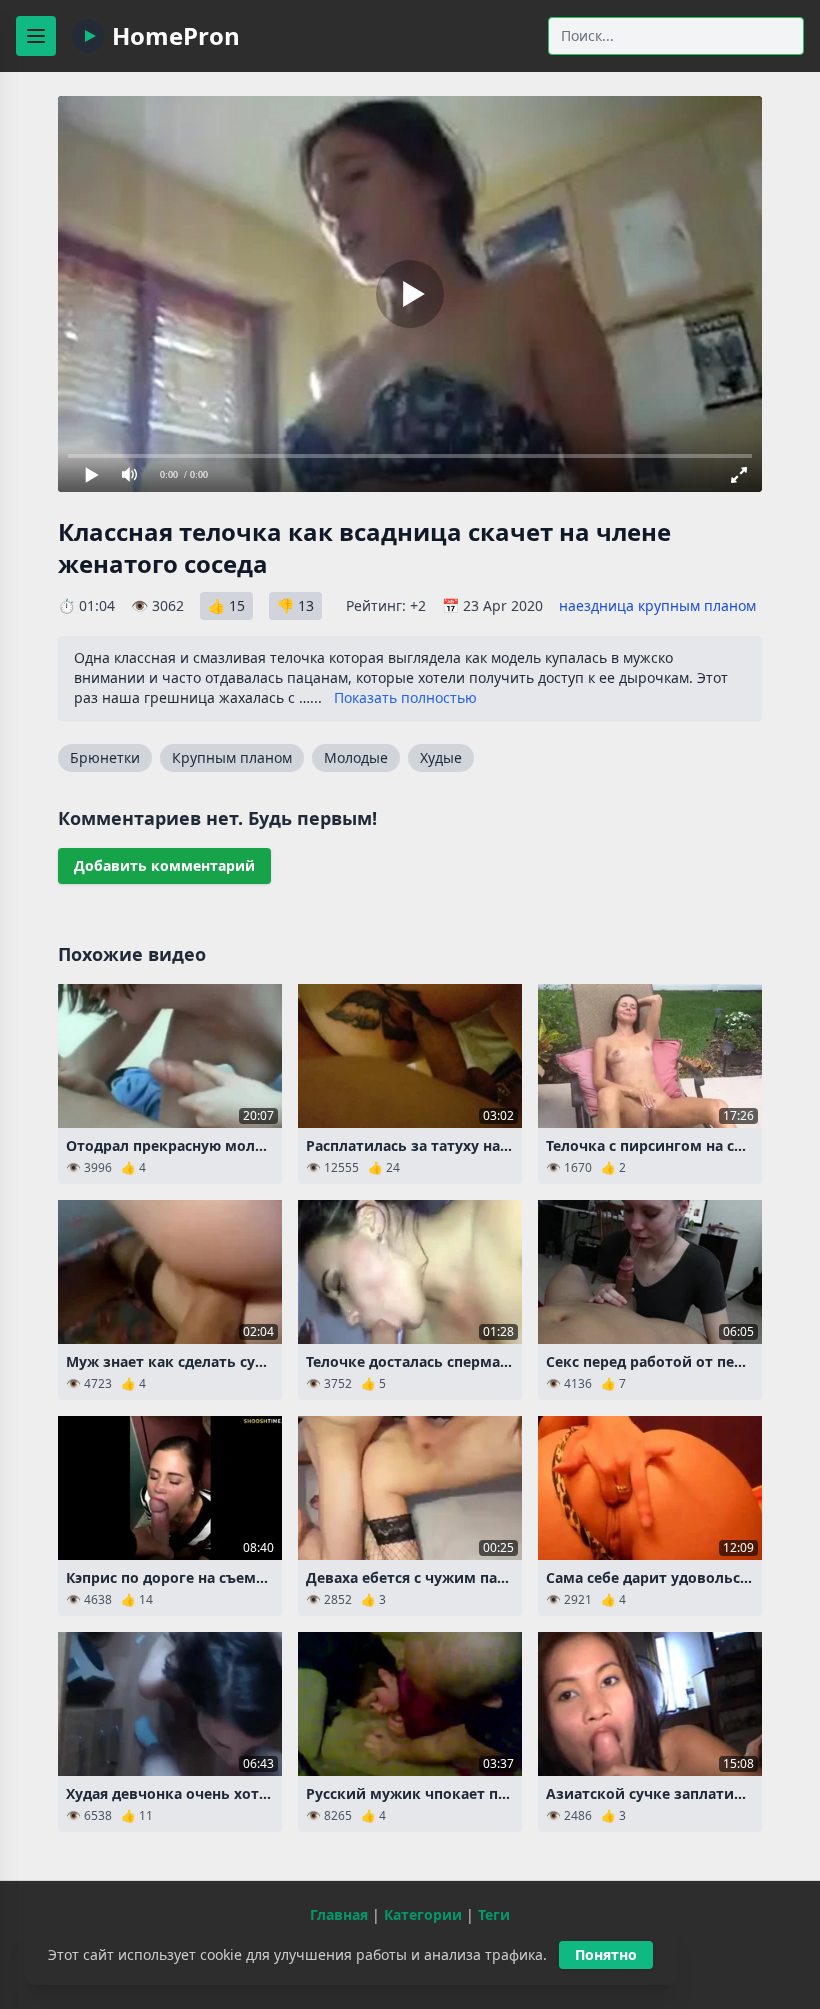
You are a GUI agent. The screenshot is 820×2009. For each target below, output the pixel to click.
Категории (423, 1914)
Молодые (356, 757)
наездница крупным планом (657, 605)
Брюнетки (105, 757)
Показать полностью (405, 697)
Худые (441, 757)
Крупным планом (232, 757)
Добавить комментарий (164, 865)
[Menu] (36, 36)
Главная (339, 1914)
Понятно (606, 1954)
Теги (494, 1914)
